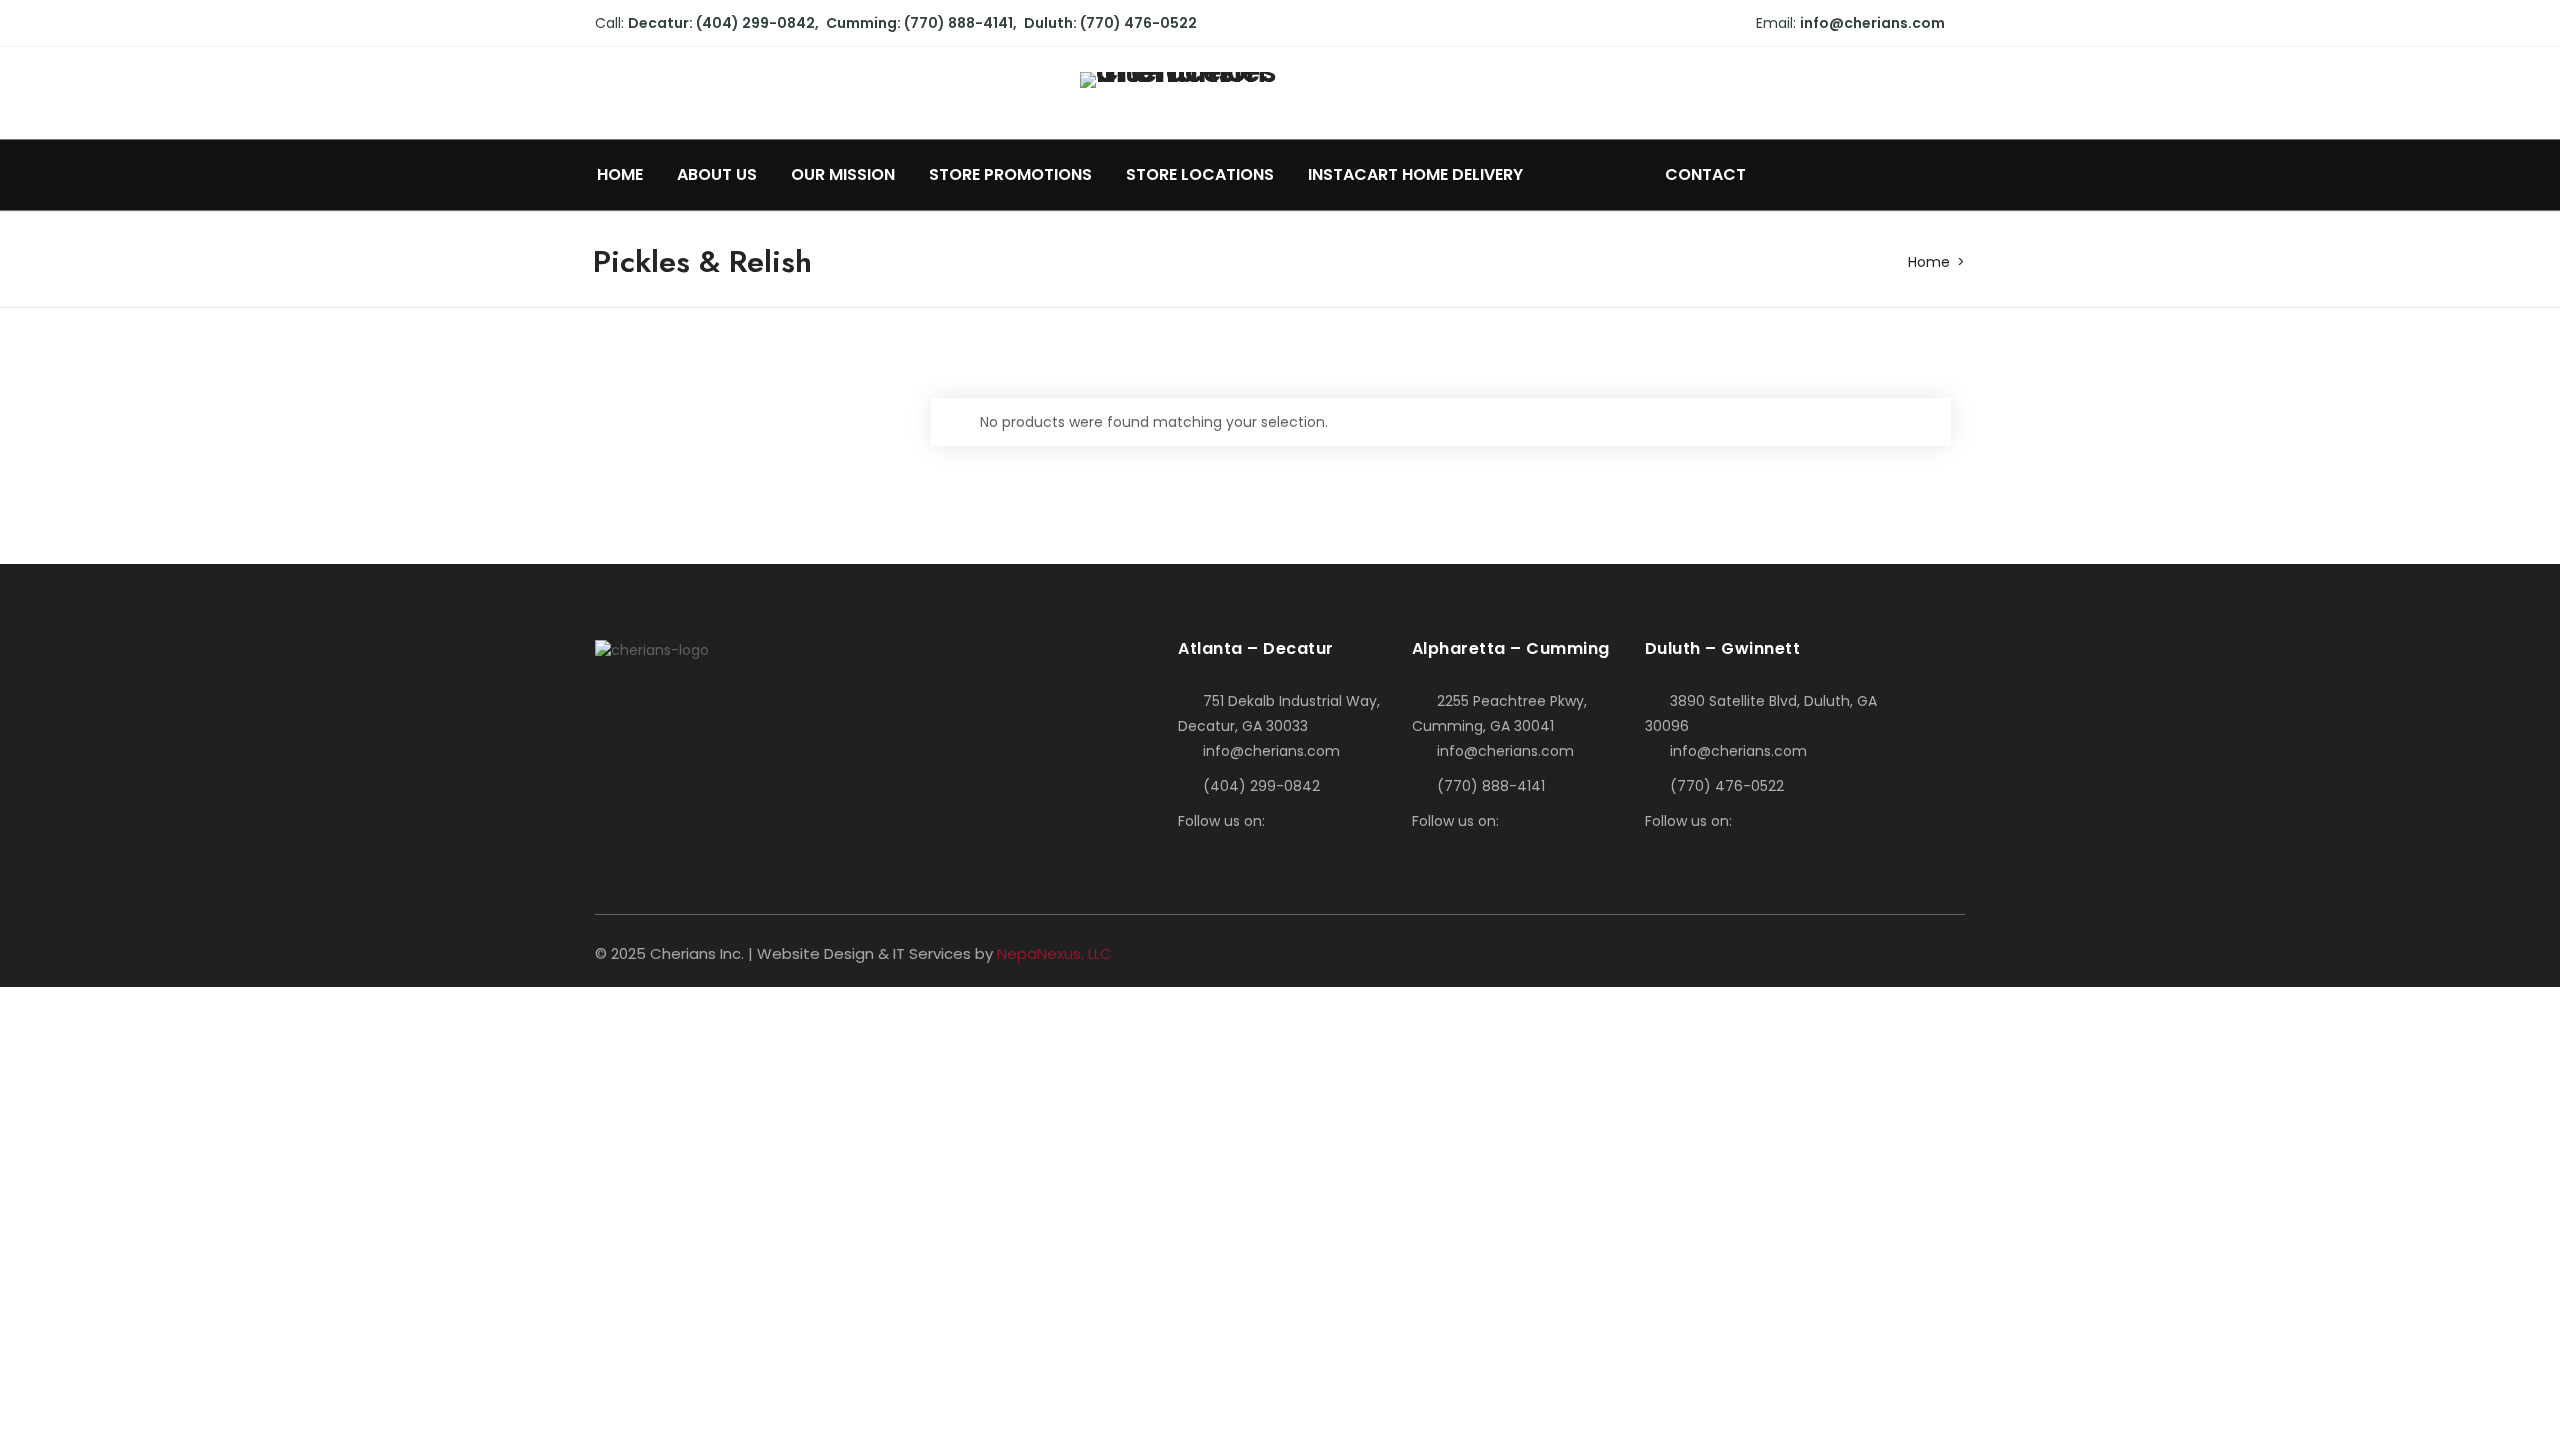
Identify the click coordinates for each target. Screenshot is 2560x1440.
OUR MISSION (843, 174)
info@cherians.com (1872, 23)
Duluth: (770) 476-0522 (1110, 23)
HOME (620, 174)
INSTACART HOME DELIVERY (1417, 174)
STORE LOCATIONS (1200, 174)
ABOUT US (717, 174)
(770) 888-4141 (1491, 786)
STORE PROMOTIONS (1010, 174)
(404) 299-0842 (1261, 786)
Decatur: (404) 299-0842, (723, 23)
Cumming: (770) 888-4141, (921, 23)
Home (1929, 262)
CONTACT (1705, 174)
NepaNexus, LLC (1054, 953)
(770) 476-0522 (1727, 786)
